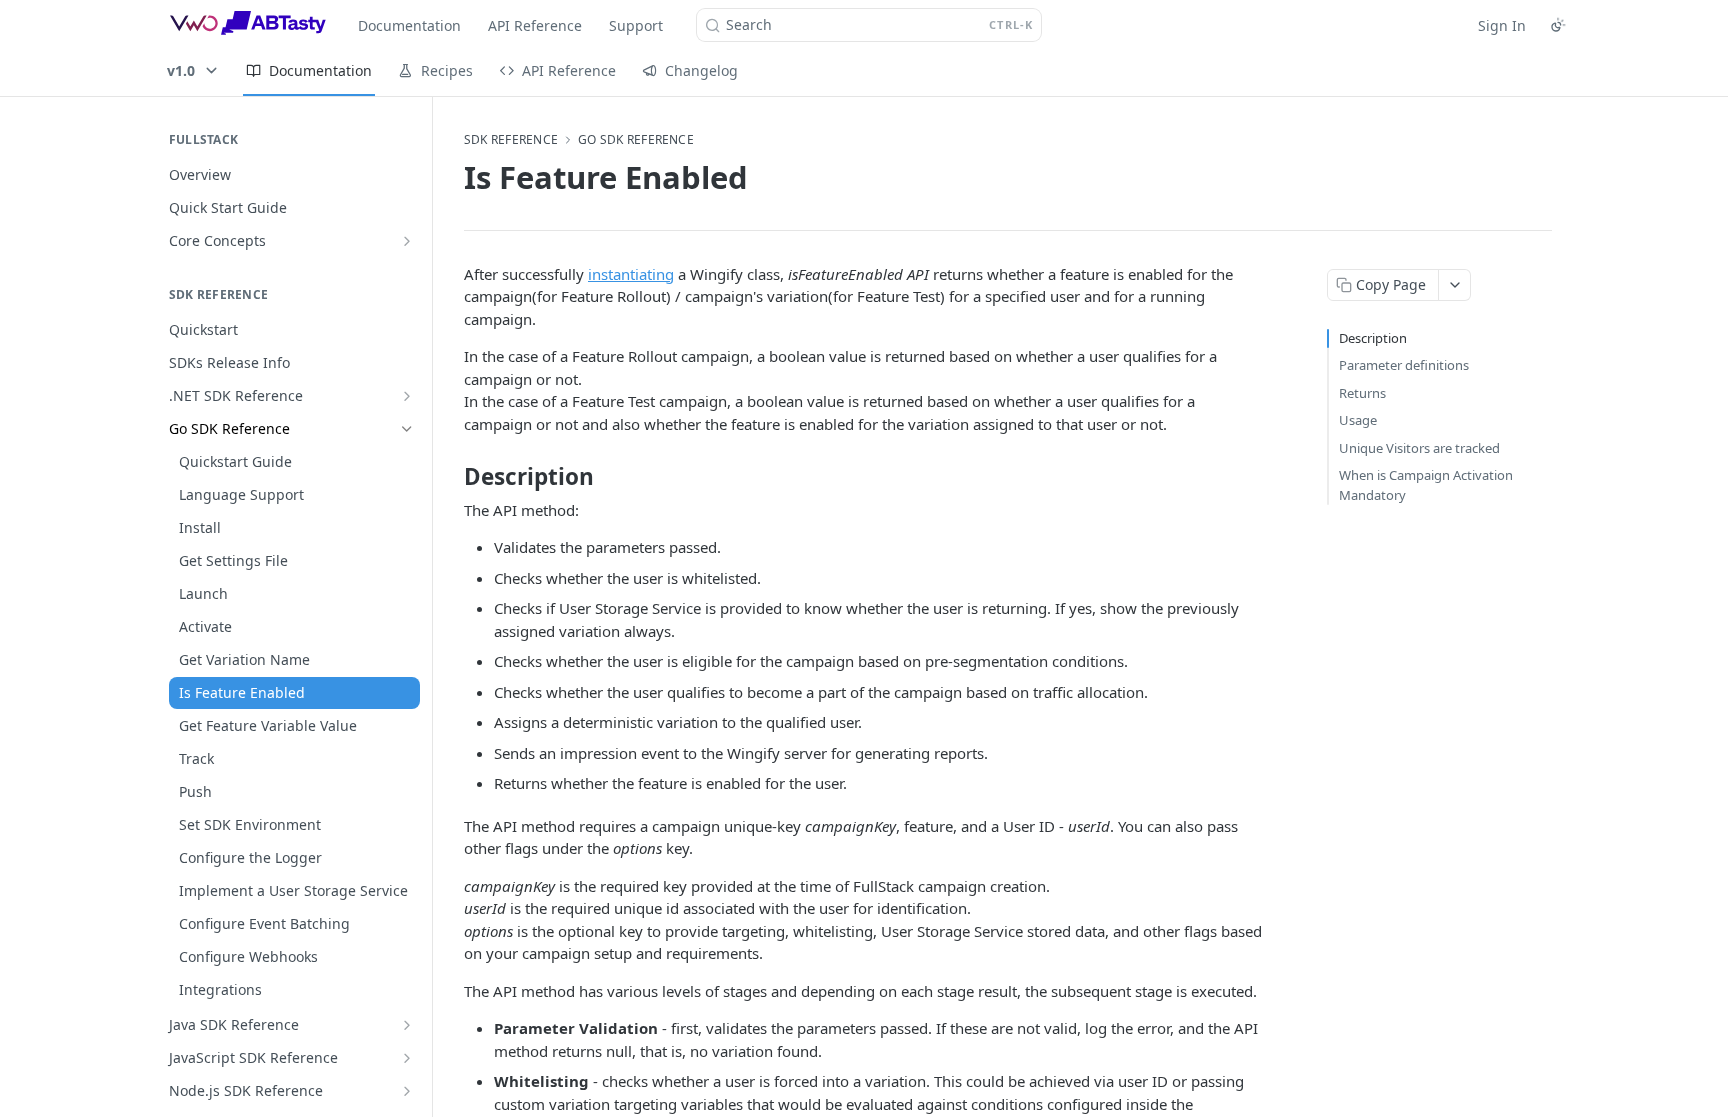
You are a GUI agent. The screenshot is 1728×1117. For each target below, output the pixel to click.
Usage (1358, 420)
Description (1373, 338)
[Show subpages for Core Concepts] (407, 241)
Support (636, 25)
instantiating (631, 274)
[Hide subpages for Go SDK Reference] (407, 429)
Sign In (1502, 25)
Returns (1362, 393)
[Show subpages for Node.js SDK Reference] (407, 1091)
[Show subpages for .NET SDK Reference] (407, 396)
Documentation (409, 25)
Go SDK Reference (636, 140)
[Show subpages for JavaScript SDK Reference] (407, 1058)
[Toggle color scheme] (1558, 25)
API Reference (535, 25)
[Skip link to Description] (450, 477)
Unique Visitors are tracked (1419, 448)
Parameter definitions (1404, 365)
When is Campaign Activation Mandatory (1426, 485)
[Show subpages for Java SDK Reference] (407, 1025)
